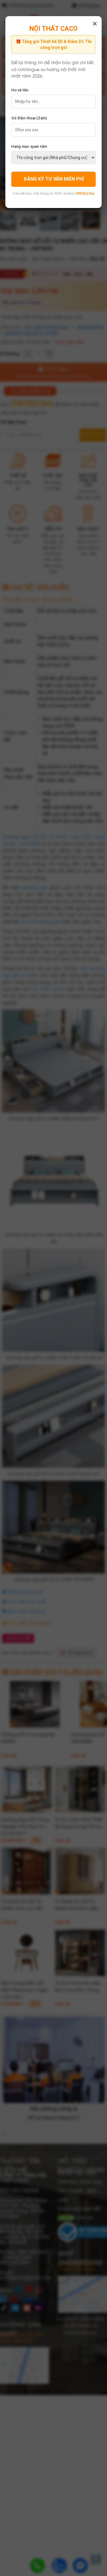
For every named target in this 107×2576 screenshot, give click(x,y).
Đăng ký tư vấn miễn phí (54, 179)
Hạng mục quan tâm (29, 146)
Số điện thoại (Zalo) (29, 118)
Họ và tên (20, 90)
